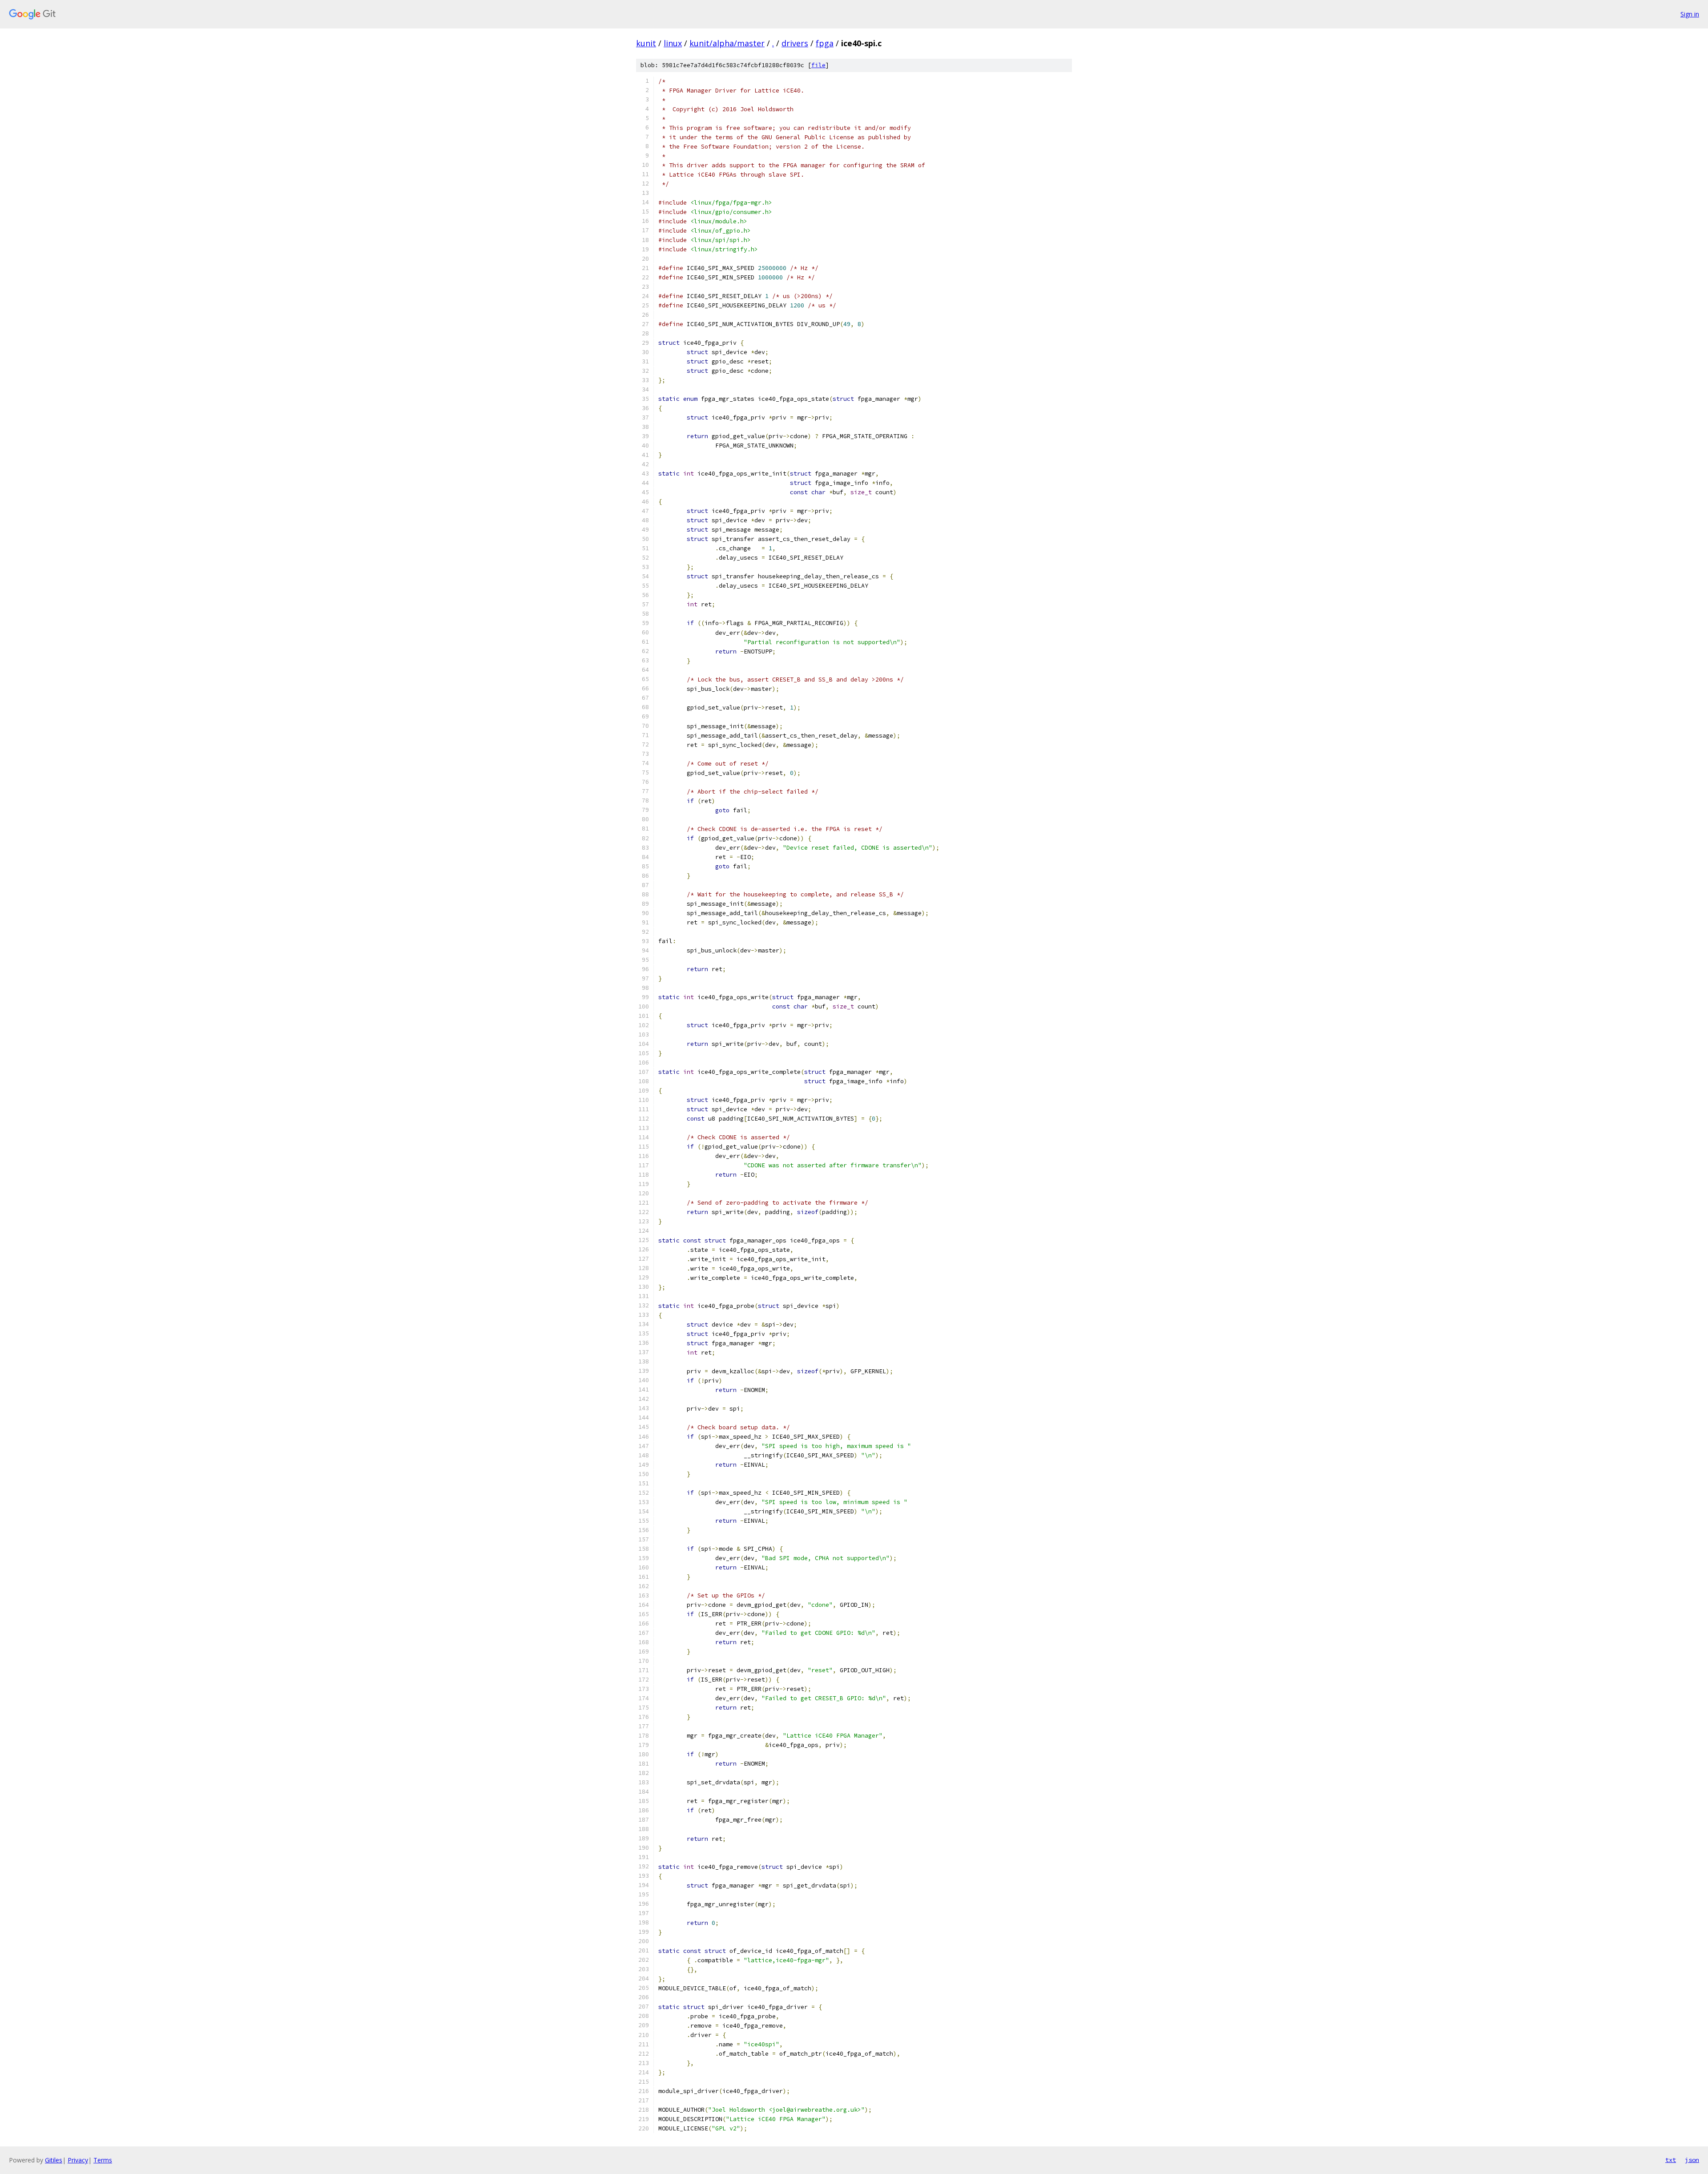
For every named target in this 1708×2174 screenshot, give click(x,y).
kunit (646, 43)
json (1692, 2160)
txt (1671, 2160)
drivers (795, 43)
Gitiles (54, 2160)
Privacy (78, 2160)
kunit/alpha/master (727, 43)
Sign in (1690, 14)
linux (673, 43)
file (818, 65)
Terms (103, 2160)
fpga (825, 43)
